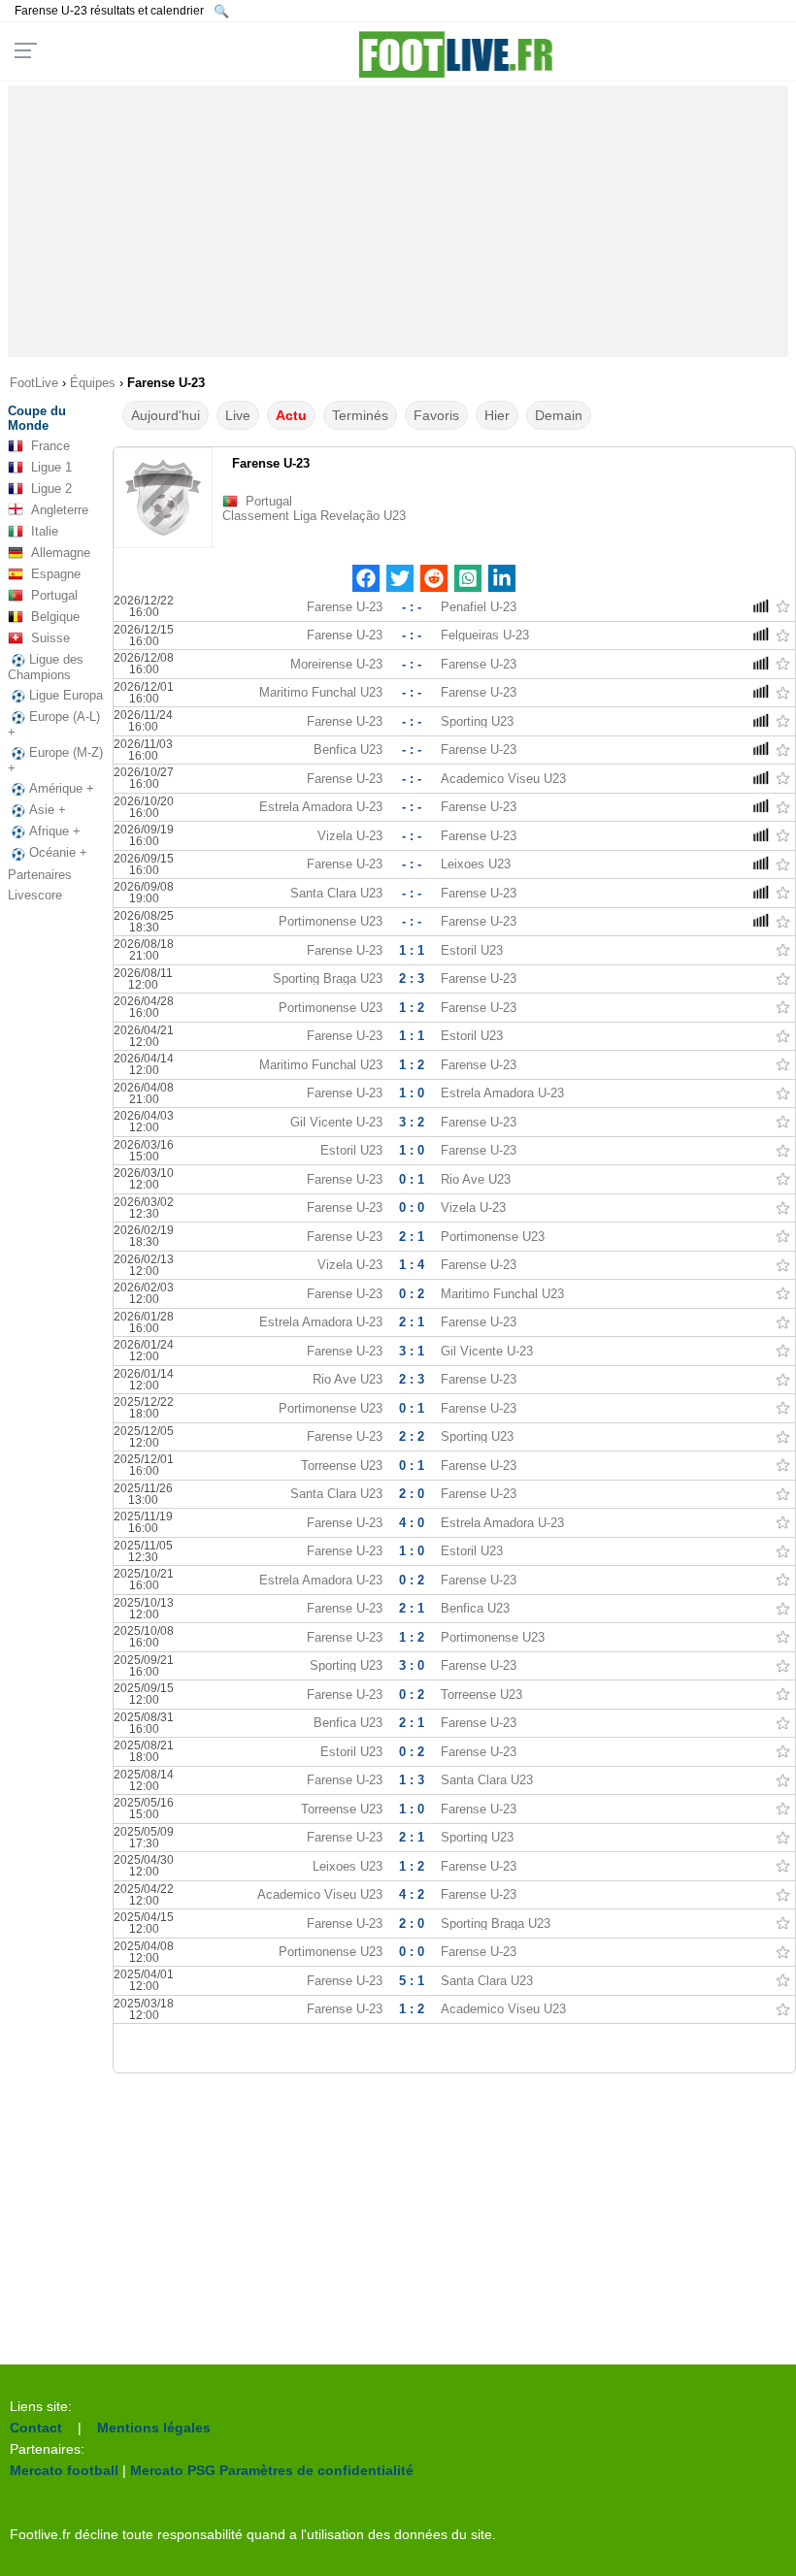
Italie (45, 531)
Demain (559, 415)
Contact (36, 2428)
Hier (497, 415)
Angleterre (60, 510)
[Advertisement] (398, 221)
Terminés (360, 415)
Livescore (35, 895)
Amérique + (62, 788)
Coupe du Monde (37, 418)
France (50, 446)
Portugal (54, 595)
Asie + (48, 810)
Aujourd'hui (166, 415)
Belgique (55, 617)
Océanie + (58, 852)
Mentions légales (154, 2428)
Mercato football (64, 2470)
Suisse (50, 638)
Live (238, 415)
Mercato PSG (173, 2470)
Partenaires (40, 875)
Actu (291, 415)
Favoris (436, 415)
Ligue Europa (66, 695)
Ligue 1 (51, 467)
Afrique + (55, 831)
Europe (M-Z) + (55, 760)
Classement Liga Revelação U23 (314, 516)
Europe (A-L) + (54, 724)
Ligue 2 (51, 489)
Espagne (56, 574)
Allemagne (61, 553)
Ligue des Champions (46, 667)
